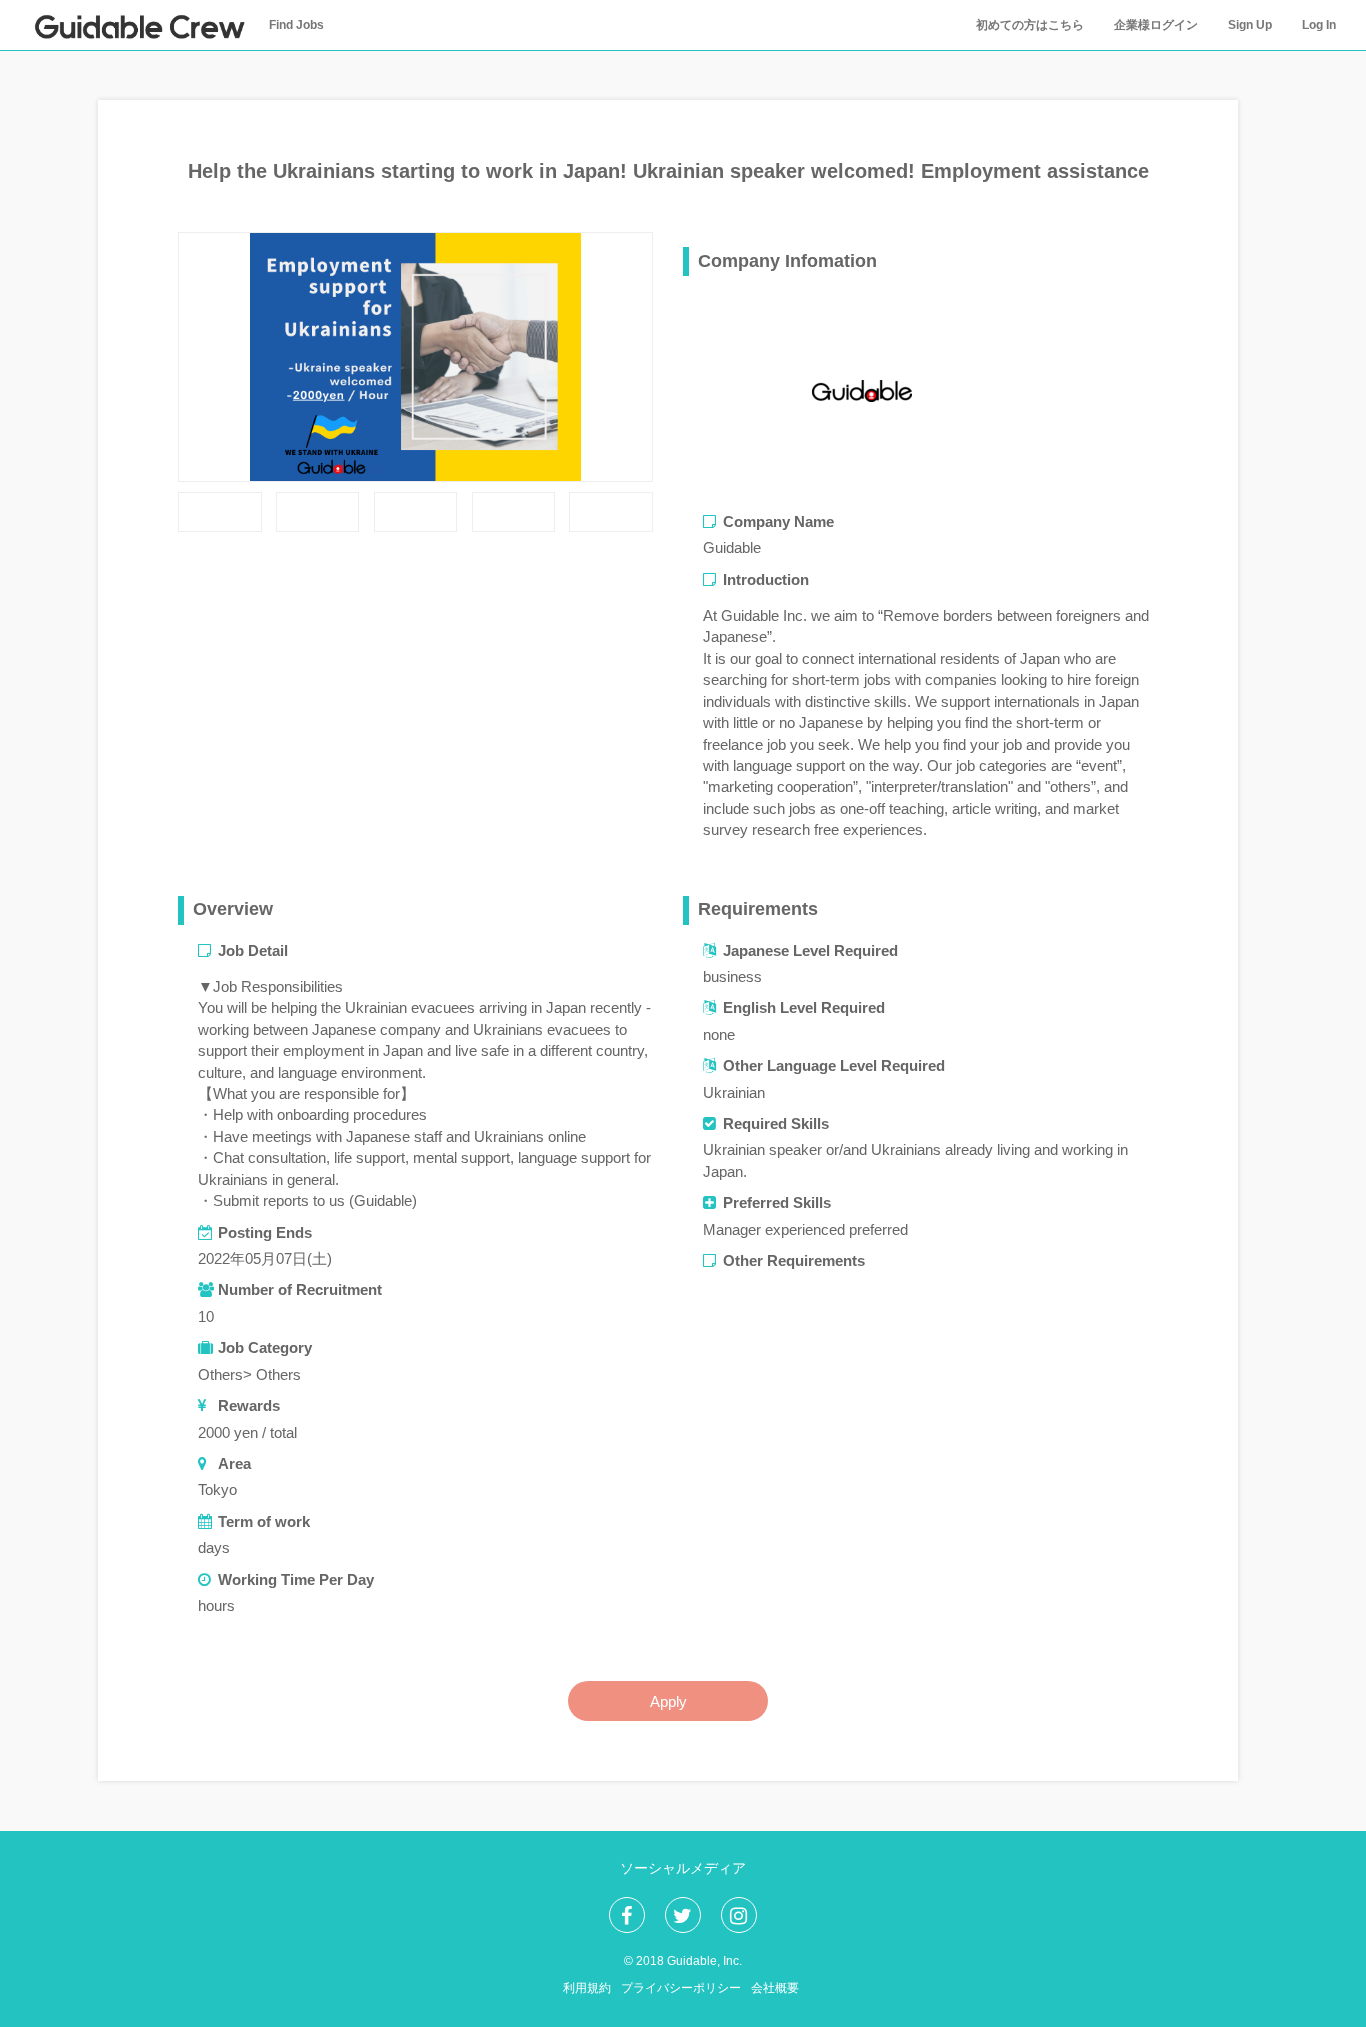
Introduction (766, 579)
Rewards (249, 1405)
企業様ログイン (1156, 25)
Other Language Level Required (834, 1065)
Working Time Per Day (296, 1579)
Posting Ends (265, 1232)
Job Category (265, 1347)
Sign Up (1250, 25)
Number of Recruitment (300, 1289)
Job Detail (253, 950)
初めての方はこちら (1030, 25)
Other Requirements (794, 1260)
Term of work (264, 1521)
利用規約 (587, 1988)
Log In (1319, 25)
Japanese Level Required (810, 950)
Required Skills (776, 1123)
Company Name (778, 521)
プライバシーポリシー (681, 1988)
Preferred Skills (777, 1202)
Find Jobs (296, 25)
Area (234, 1463)
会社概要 (775, 1988)
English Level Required (804, 1007)
